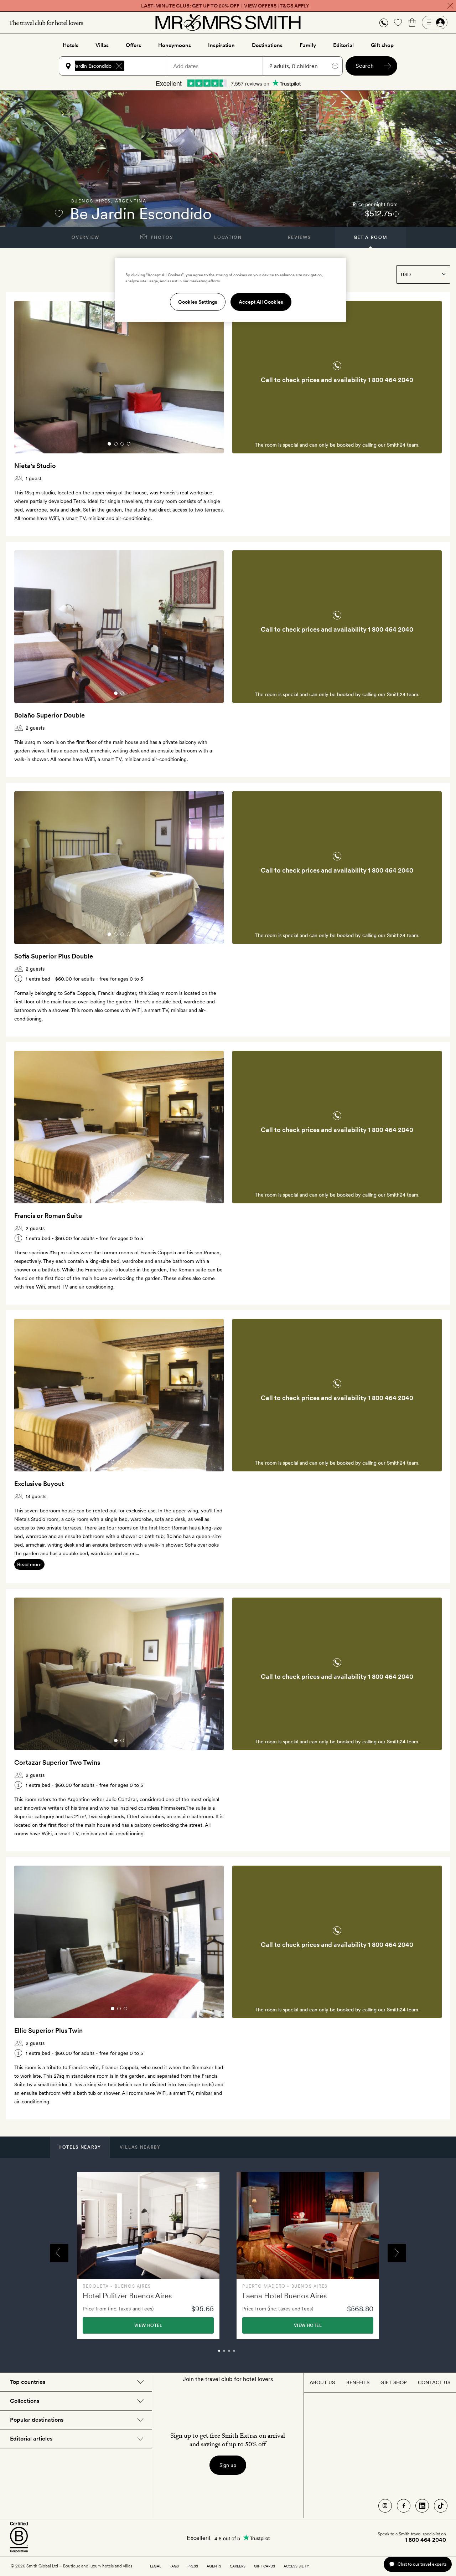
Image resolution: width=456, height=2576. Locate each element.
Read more (29, 1564)
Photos (161, 237)
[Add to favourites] (59, 214)
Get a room (371, 237)
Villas (102, 45)
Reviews (299, 237)
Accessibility (296, 2566)
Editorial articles (31, 2439)
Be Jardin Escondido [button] (89, 66)
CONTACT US (434, 2382)
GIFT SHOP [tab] (393, 2382)
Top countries (28, 2382)
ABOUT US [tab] (322, 2382)
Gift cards (265, 2566)
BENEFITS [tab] (358, 2382)
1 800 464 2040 (391, 380)
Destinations (267, 45)
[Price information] (396, 214)
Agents (214, 2566)
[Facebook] (404, 2506)
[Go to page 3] (122, 444)
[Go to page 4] (129, 444)
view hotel (148, 2325)
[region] (230, 290)
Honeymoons (175, 45)
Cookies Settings (198, 302)
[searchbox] (149, 66)
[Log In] (435, 22)
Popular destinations (37, 2420)
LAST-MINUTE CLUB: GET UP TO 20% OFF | (225, 6)
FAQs (174, 2566)
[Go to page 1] (109, 444)
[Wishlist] (398, 22)
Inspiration (221, 45)
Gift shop (382, 45)
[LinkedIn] (422, 2506)
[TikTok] (441, 2506)
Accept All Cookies (261, 302)
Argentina (131, 201)
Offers (133, 45)
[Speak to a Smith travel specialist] (384, 22)
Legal (156, 2566)
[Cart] (412, 22)
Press (193, 2566)
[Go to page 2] (116, 444)
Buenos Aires (91, 201)
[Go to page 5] (132, 1194)
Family (308, 45)
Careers (238, 2566)
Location (228, 237)
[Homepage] (228, 22)
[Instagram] (385, 2506)
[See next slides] (209, 377)
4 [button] (242, 2354)
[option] (148, 2256)
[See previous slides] (29, 377)
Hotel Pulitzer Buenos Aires (127, 2296)
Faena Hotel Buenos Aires (284, 2296)
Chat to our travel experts (422, 2564)
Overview (85, 237)
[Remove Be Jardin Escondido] (119, 66)
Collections (25, 2401)
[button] (384, 23)
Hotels (71, 45)
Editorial (343, 45)
